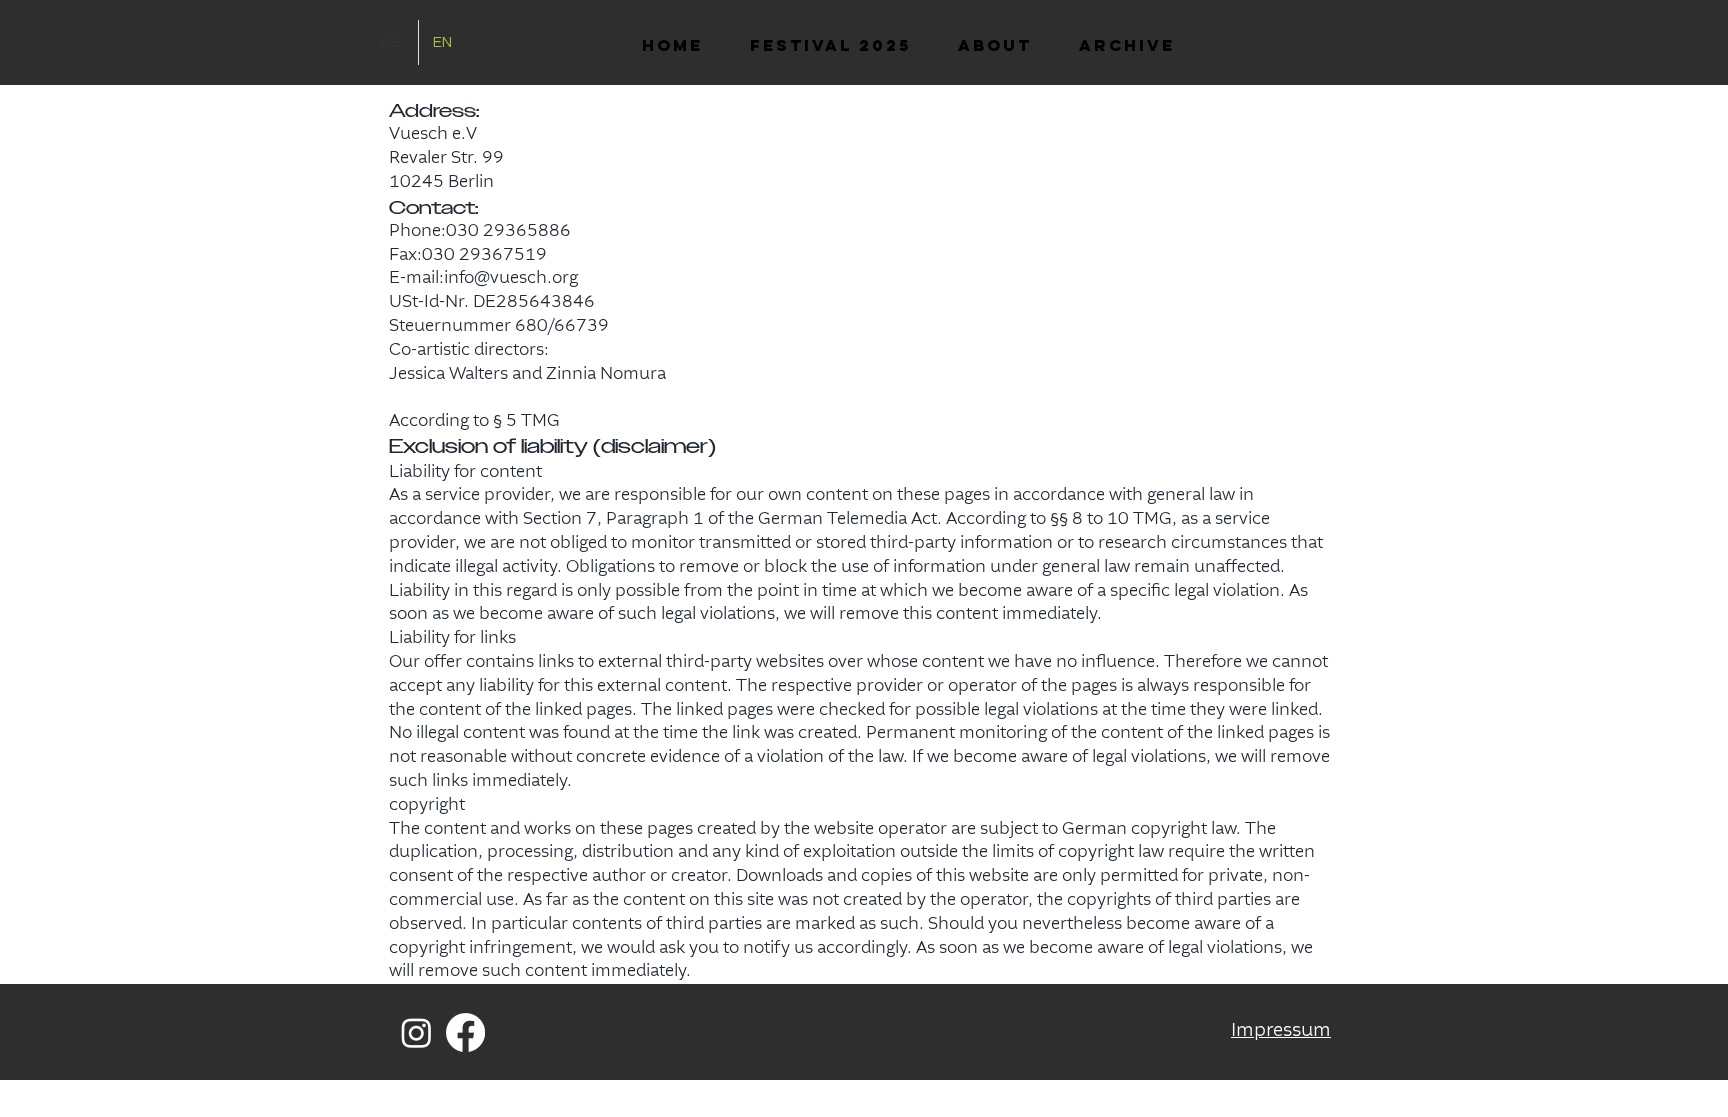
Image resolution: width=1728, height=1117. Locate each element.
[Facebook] (465, 1032)
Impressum (1281, 1031)
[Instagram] (416, 1032)
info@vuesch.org (511, 278)
